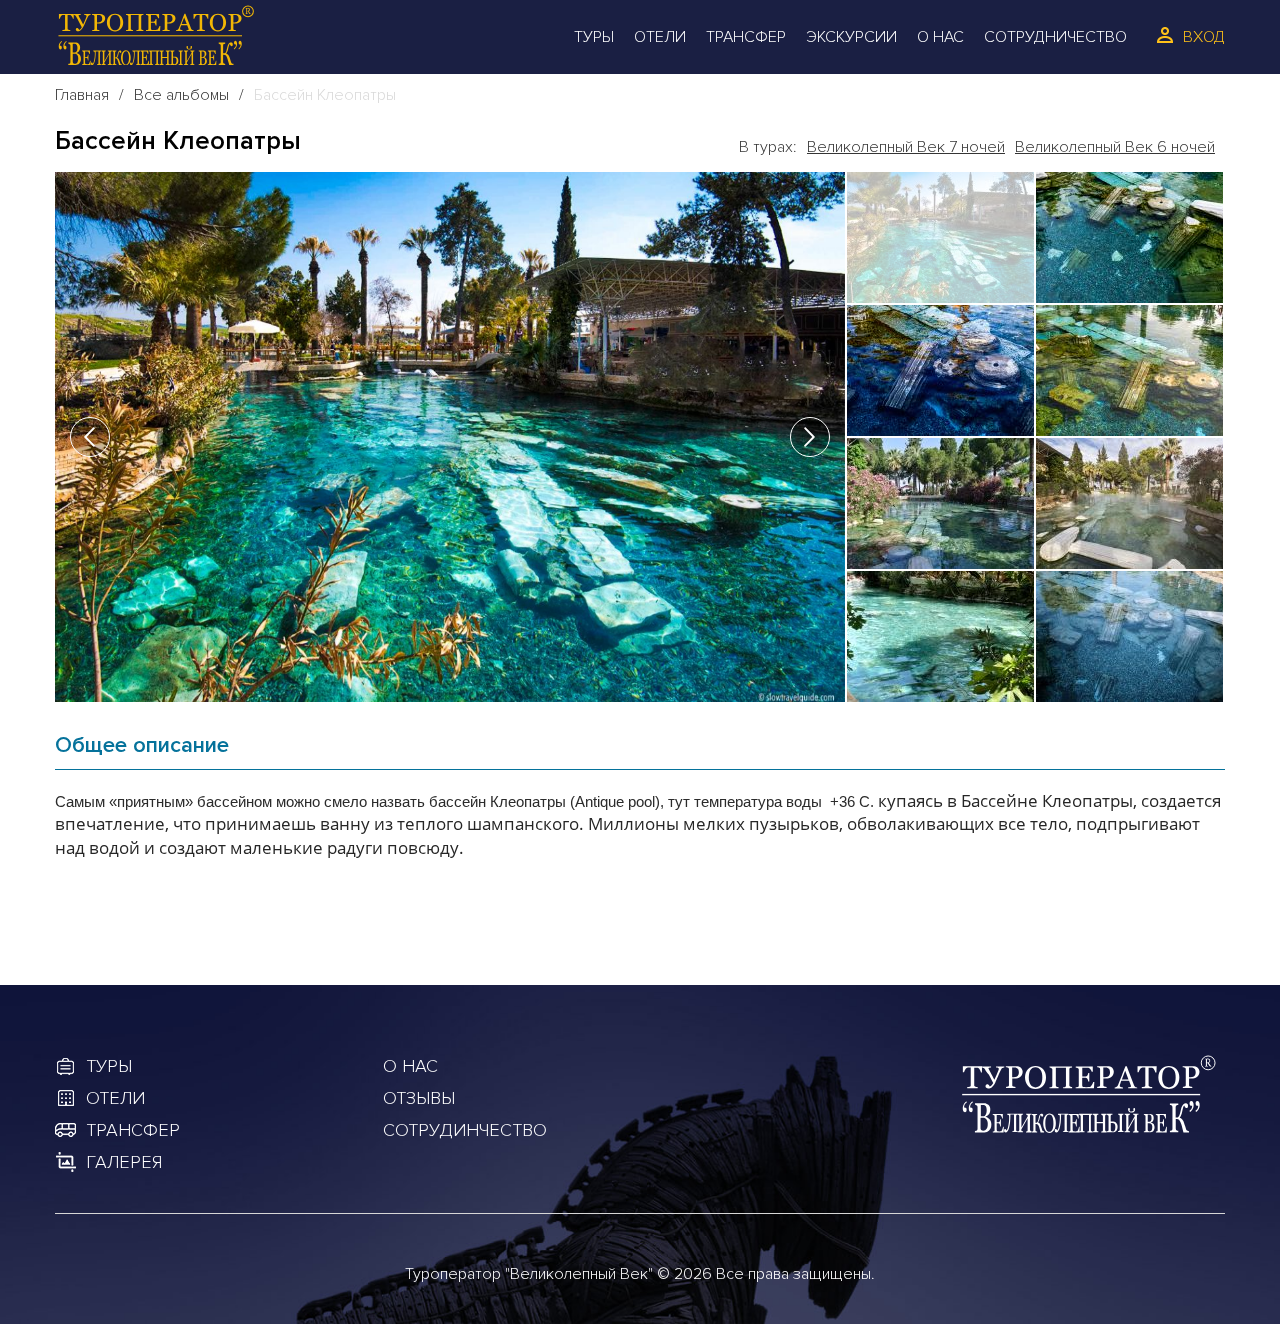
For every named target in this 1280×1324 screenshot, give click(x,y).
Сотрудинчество (465, 1130)
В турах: (768, 147)
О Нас (940, 37)
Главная (82, 95)
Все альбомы (181, 95)
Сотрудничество (1055, 37)
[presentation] (90, 437)
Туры (594, 37)
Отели (660, 37)
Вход (1204, 37)
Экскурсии (851, 37)
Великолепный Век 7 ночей (906, 147)
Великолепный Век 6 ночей (1115, 147)
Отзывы (419, 1098)
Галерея (124, 1162)
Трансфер (746, 37)
